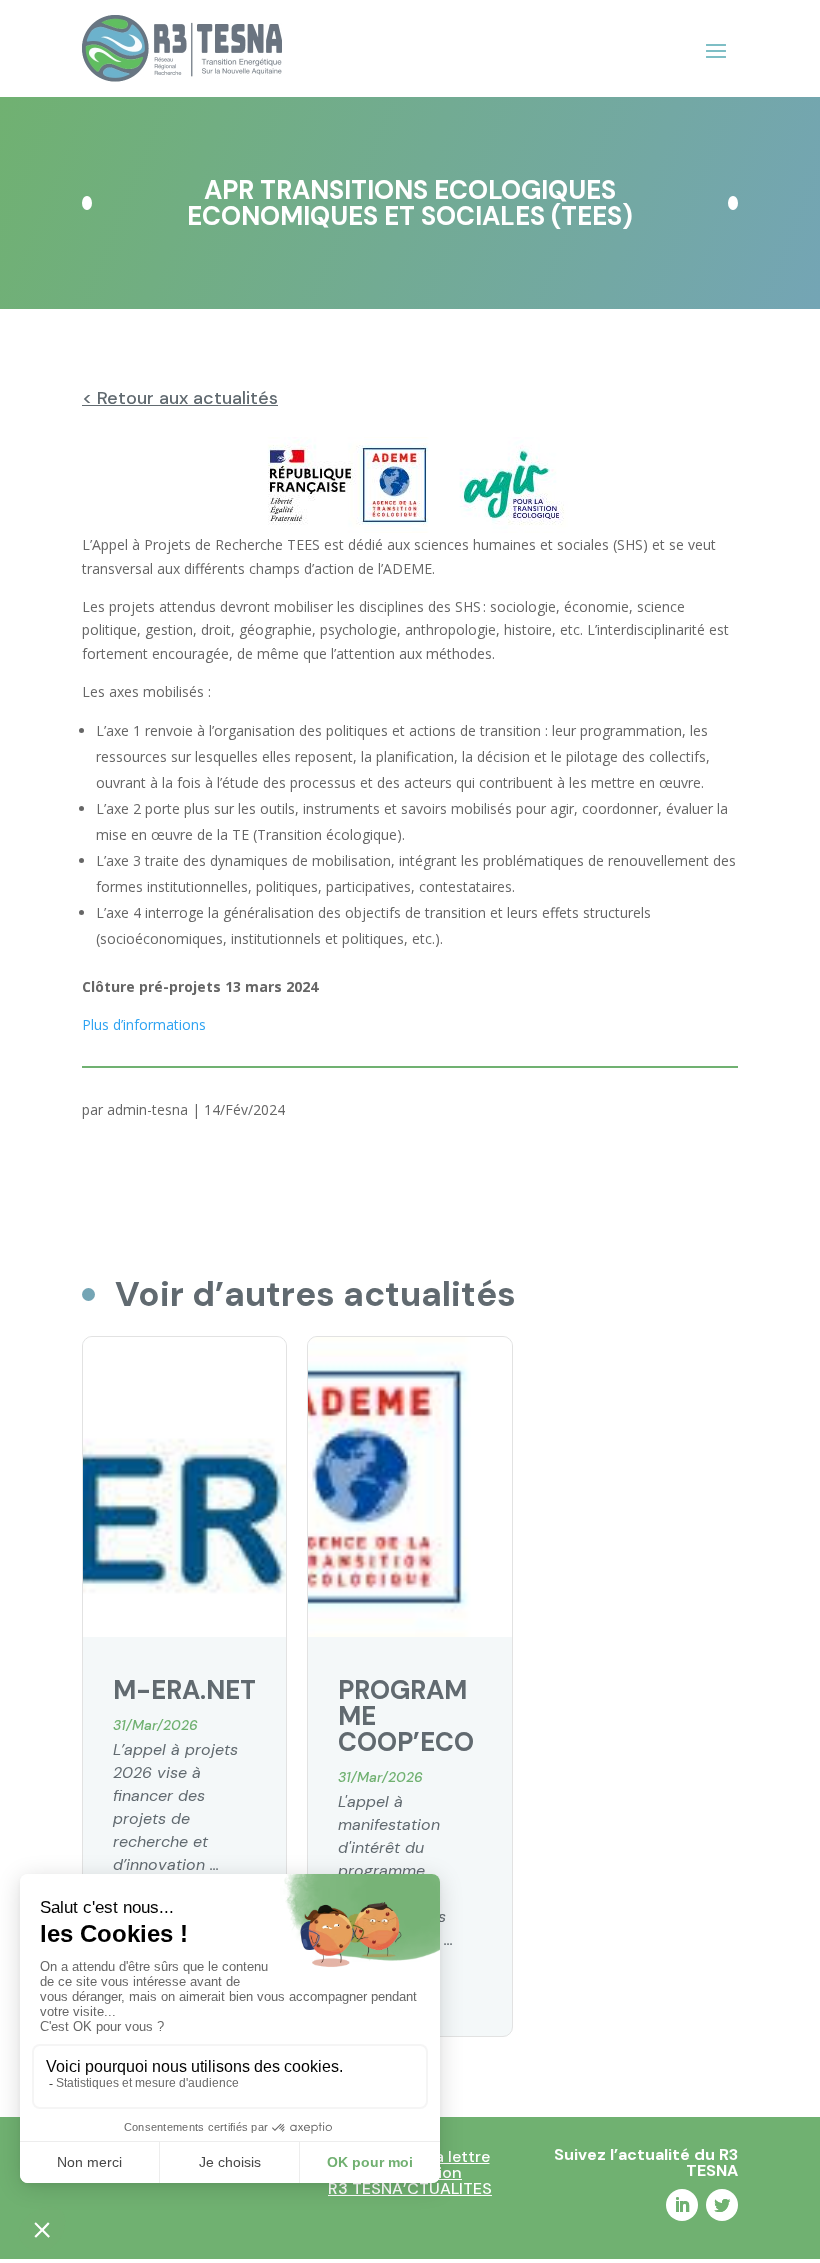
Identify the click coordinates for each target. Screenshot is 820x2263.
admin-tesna (147, 1109)
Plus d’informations (144, 1024)
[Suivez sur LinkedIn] (682, 2205)
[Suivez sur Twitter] (722, 2205)
